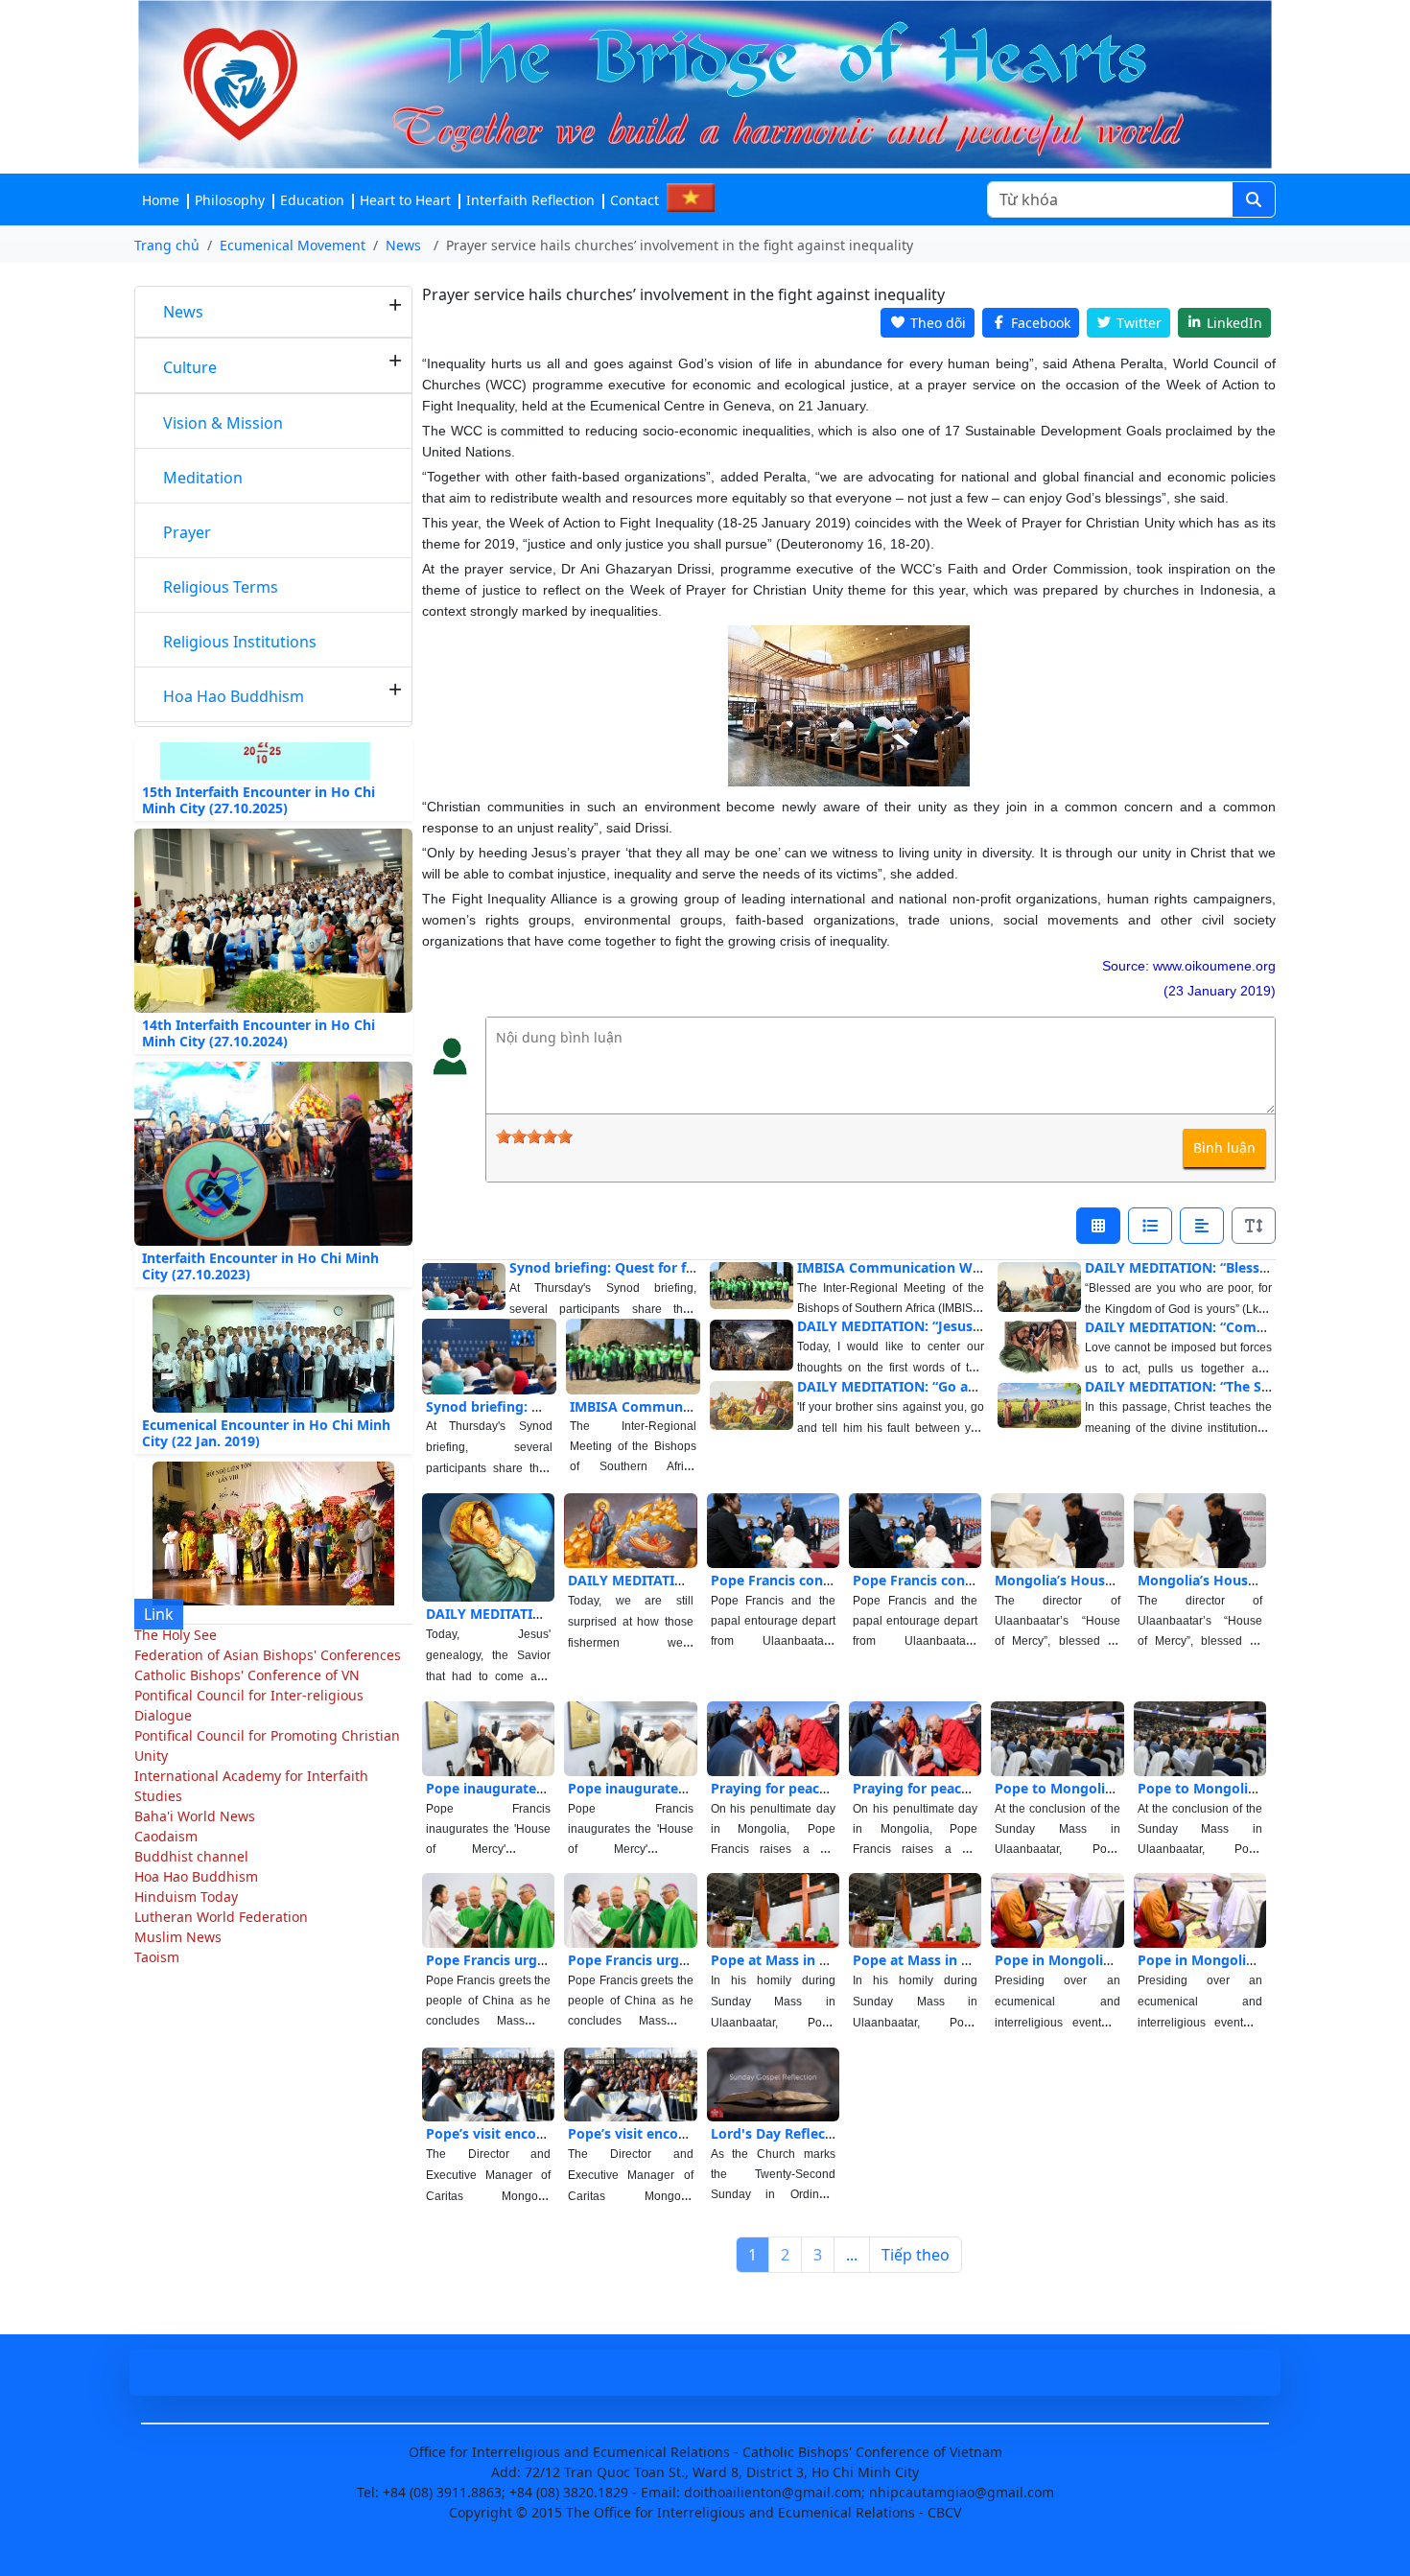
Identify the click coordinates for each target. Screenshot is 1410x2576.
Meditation (203, 478)
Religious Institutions (240, 642)
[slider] (534, 1136)
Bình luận (1224, 1147)
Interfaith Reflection (530, 200)
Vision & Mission (223, 423)
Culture (190, 367)
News (183, 312)
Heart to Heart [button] (405, 200)
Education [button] (312, 200)
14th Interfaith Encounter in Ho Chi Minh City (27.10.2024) (258, 994)
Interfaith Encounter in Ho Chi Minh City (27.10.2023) (260, 1227)
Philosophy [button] (230, 200)
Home (161, 200)
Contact (634, 200)
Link (159, 1614)
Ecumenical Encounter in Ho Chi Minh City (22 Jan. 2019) (266, 1393)
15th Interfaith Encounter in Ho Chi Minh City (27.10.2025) (258, 761)
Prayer (187, 532)
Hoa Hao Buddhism (234, 696)
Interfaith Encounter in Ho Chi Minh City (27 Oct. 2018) (260, 1604)
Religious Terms (221, 587)
